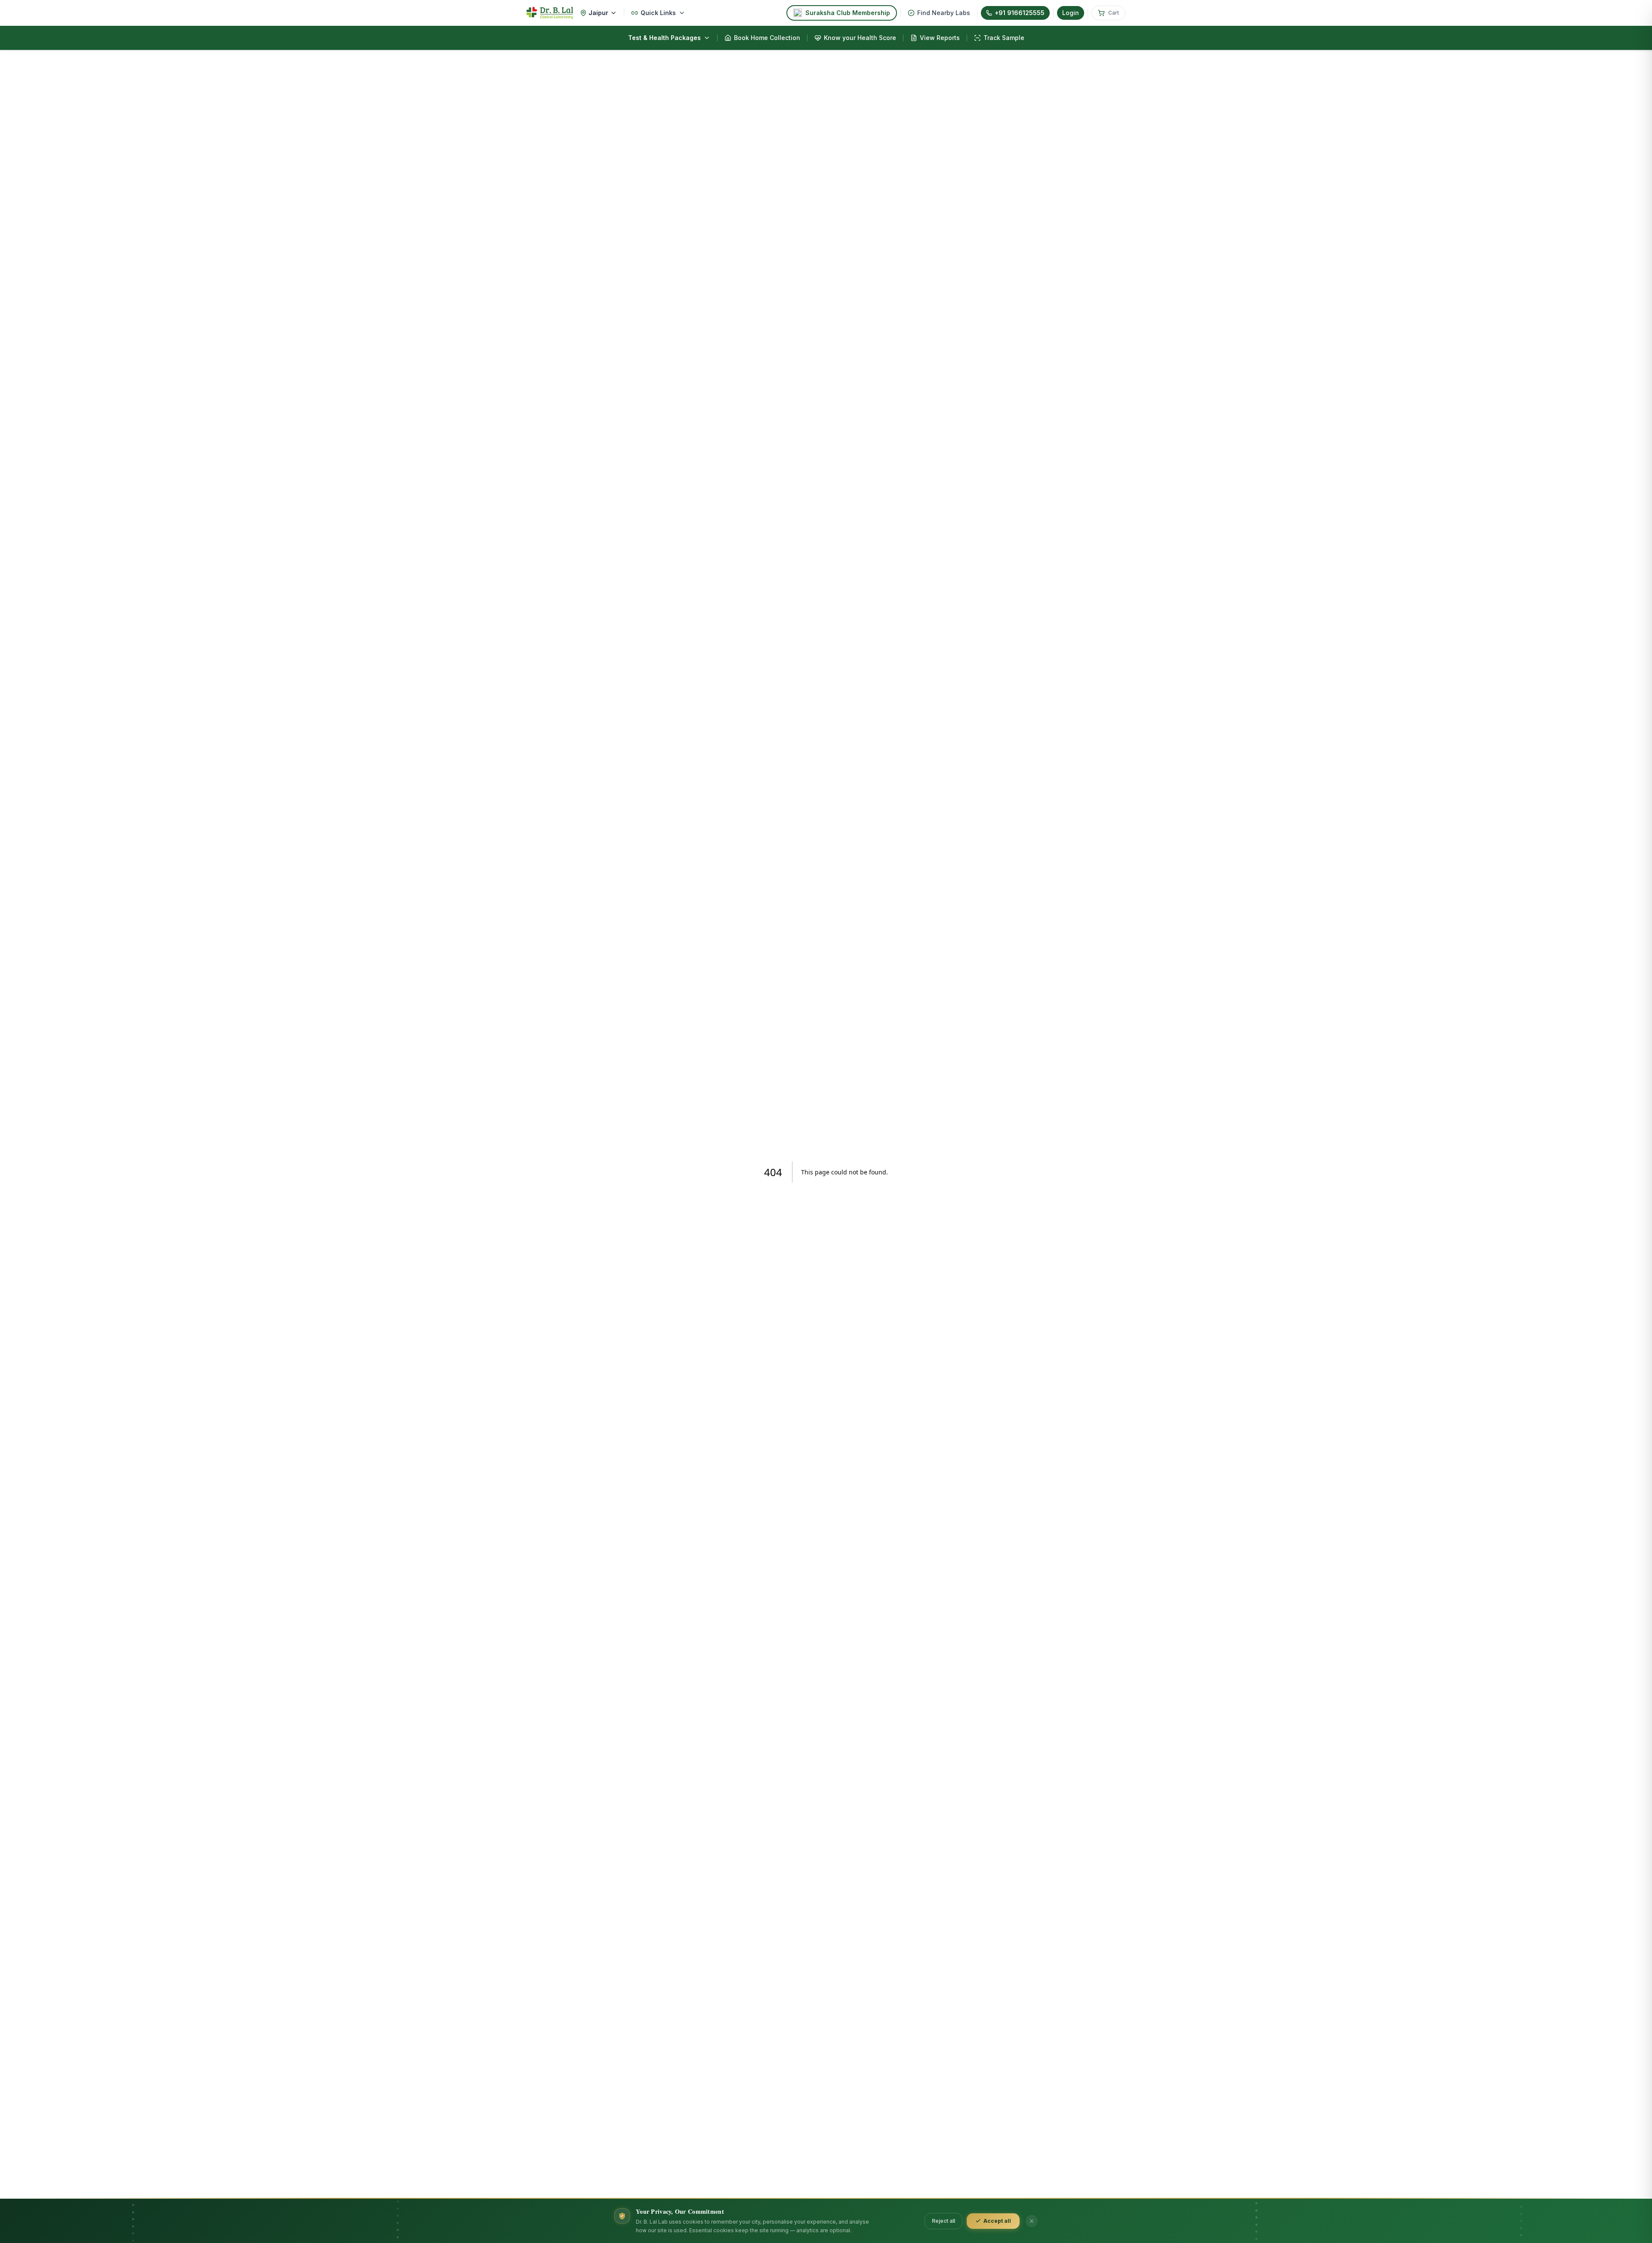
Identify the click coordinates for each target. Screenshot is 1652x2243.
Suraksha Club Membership (848, 13)
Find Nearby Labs (944, 13)
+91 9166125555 (1020, 13)
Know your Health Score (860, 38)
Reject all (943, 2221)
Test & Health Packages (664, 38)
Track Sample (1004, 38)
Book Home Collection (767, 38)
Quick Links (658, 13)
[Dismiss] (1032, 2221)
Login (1071, 13)
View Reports (940, 38)
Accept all (997, 2221)
